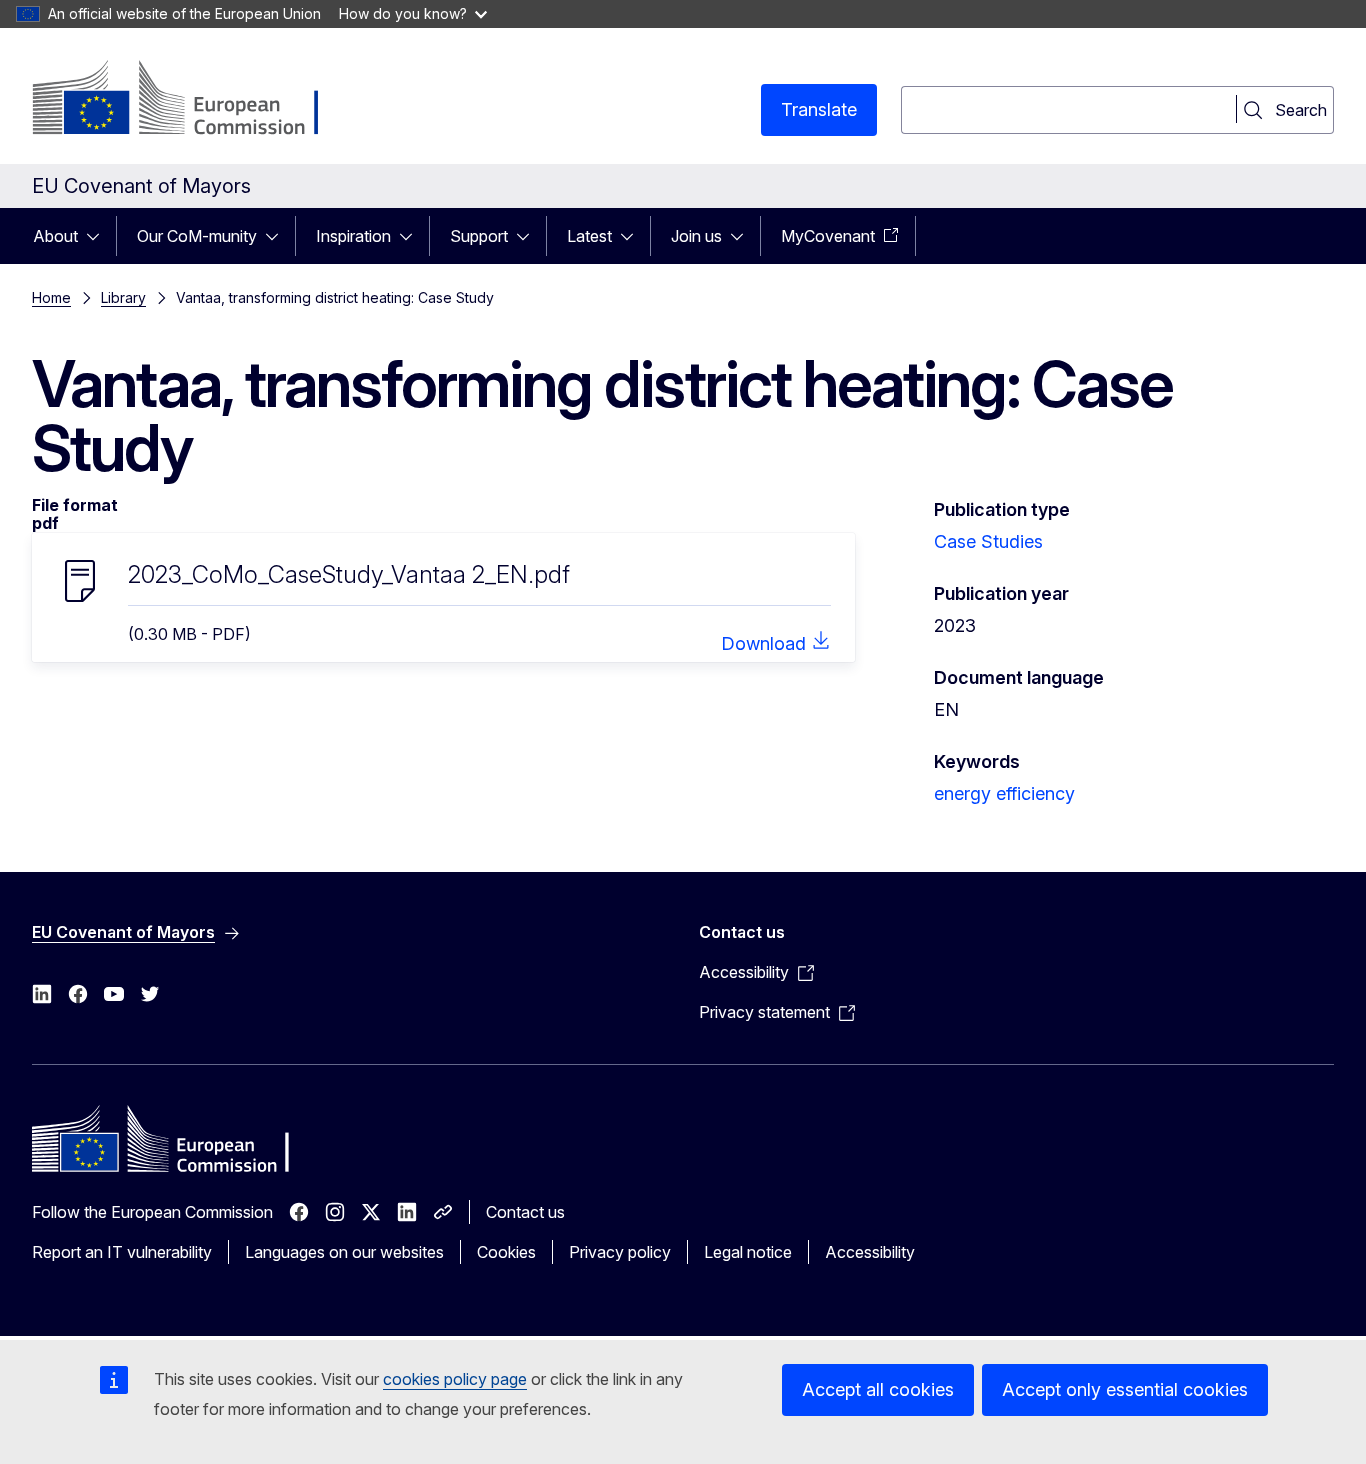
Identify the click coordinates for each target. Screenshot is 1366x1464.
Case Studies (988, 541)
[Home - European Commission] (193, 100)
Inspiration (353, 236)
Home (51, 297)
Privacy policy (620, 1252)
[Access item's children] (99, 236)
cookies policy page (455, 1379)
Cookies (506, 1252)
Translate (819, 109)
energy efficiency (1004, 793)
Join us (696, 236)
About (55, 236)
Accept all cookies (878, 1389)
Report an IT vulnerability (122, 1252)
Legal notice (748, 1252)
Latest (589, 236)
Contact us (525, 1212)
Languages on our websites (344, 1252)
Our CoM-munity (197, 236)
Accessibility (870, 1252)
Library (123, 297)
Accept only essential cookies (1125, 1389)
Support (479, 236)
